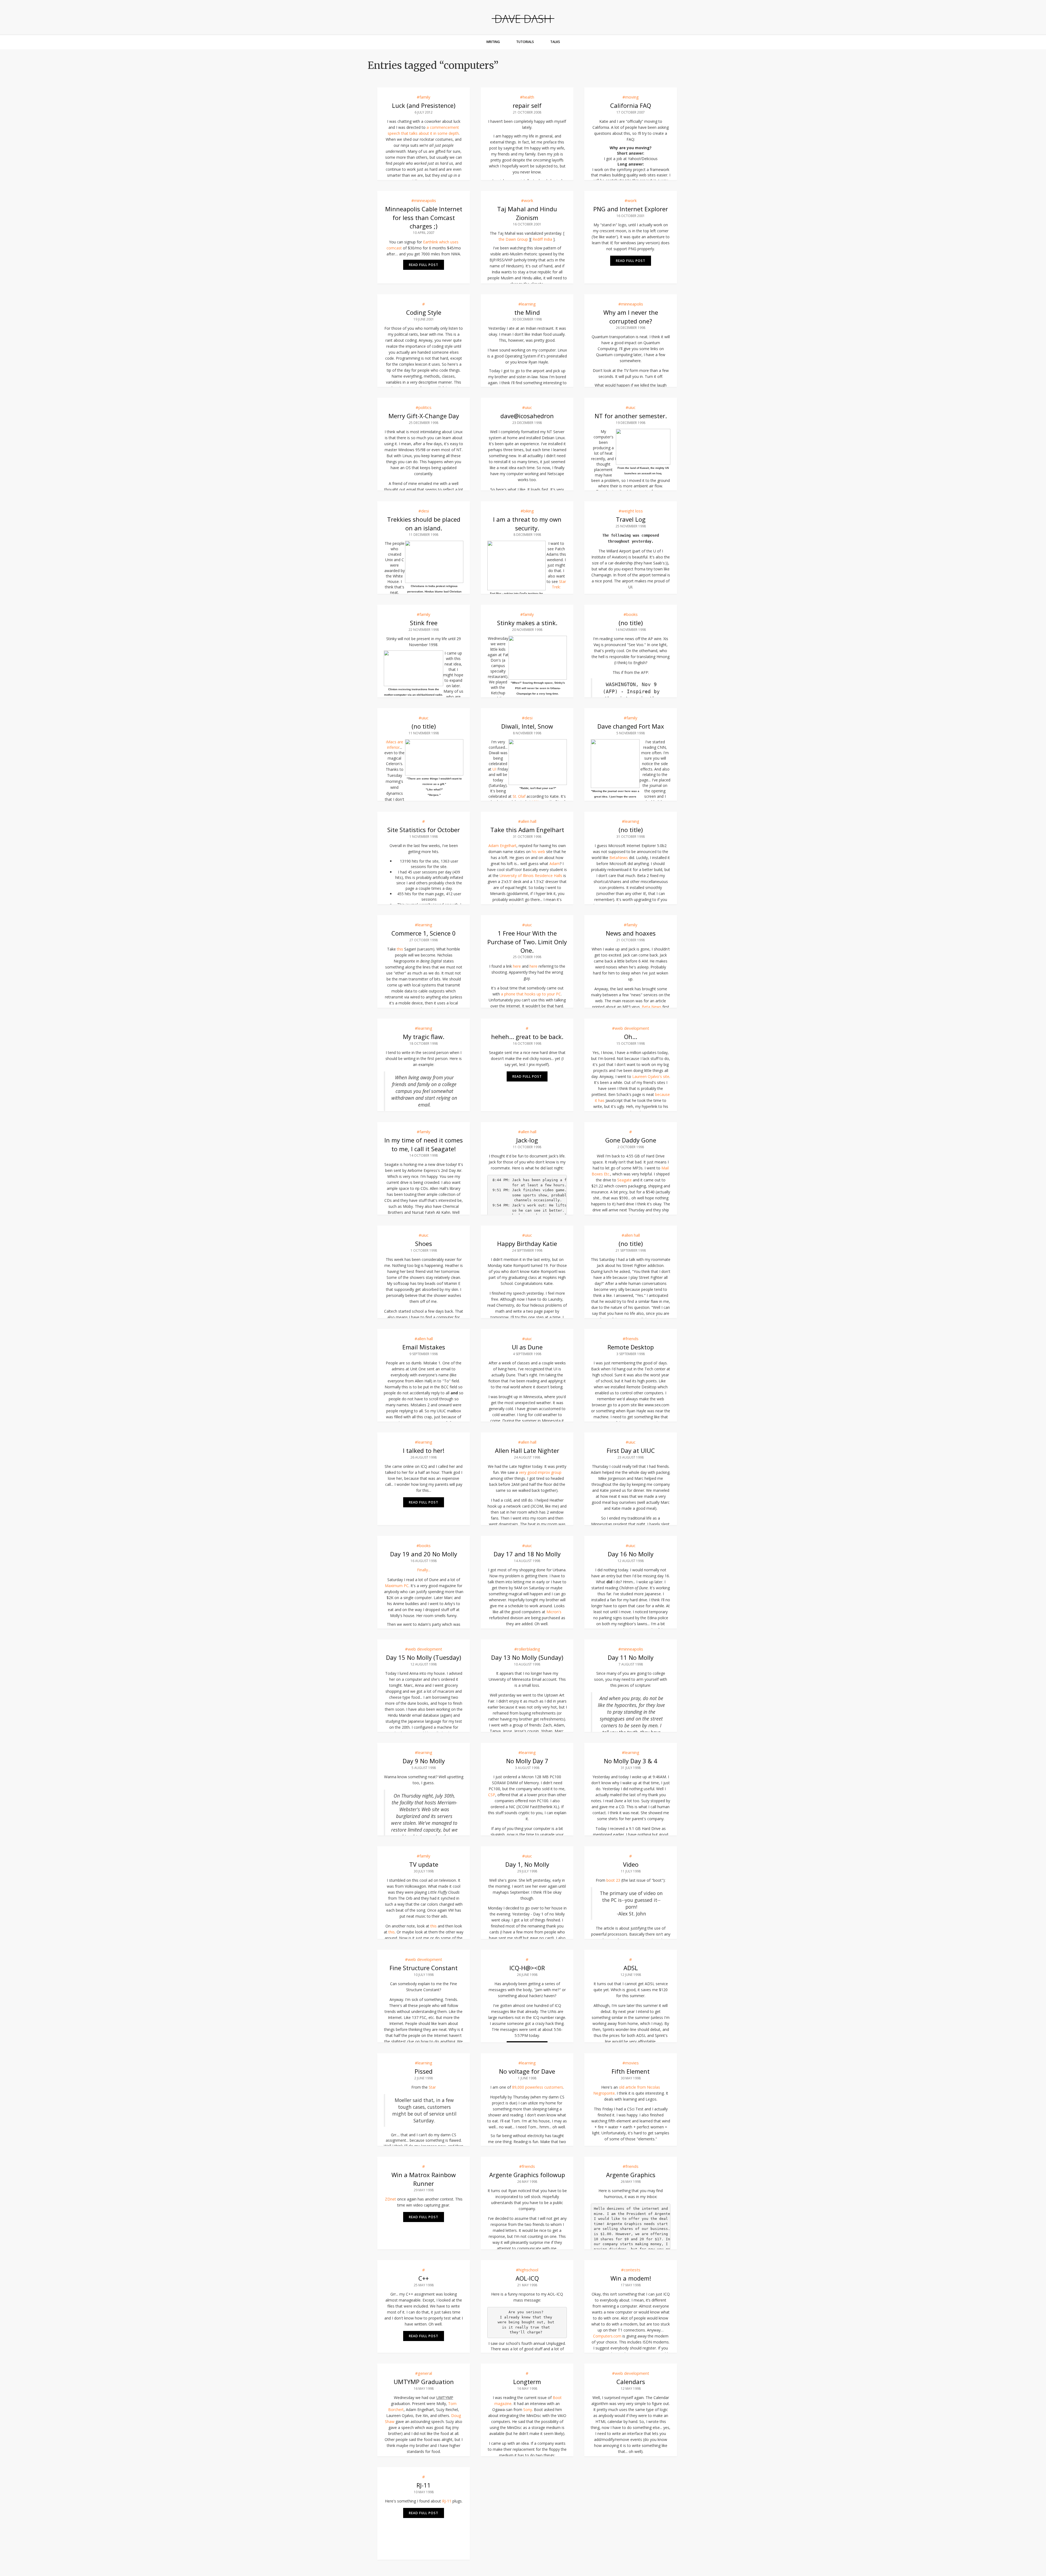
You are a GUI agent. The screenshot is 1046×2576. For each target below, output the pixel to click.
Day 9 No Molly (424, 1761)
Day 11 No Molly (631, 1657)
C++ (424, 2278)
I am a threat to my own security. (527, 523)
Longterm (527, 2382)
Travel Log (631, 519)
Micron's (554, 1612)
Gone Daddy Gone (631, 1140)
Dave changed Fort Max (631, 726)
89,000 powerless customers (538, 2087)
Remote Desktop (631, 1347)
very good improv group (540, 1472)
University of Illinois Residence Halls (531, 876)
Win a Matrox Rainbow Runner (424, 2179)
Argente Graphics (631, 2175)
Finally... (424, 1570)
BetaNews (619, 858)
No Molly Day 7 (527, 1761)
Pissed (424, 2071)
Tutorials (525, 42)
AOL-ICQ (527, 2278)
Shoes (424, 1243)
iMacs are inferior (395, 745)
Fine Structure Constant (424, 1968)
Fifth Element (631, 2071)
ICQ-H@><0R (527, 1968)
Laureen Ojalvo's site (651, 1076)
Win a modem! (631, 2278)
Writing (493, 42)
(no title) (631, 623)
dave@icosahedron (527, 416)
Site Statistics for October (424, 830)
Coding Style (424, 312)
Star (432, 2087)
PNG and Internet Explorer (631, 209)
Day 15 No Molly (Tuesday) (424, 1657)
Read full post (424, 265)
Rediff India (542, 239)
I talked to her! (424, 1450)
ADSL (631, 1968)
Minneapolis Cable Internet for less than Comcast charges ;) (424, 217)
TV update (424, 1864)
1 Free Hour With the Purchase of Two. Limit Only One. (527, 942)
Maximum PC (397, 1586)
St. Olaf (519, 796)
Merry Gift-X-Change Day (424, 416)
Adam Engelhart (502, 846)
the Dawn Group (513, 239)
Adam (555, 864)
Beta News (652, 1007)
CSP (492, 1795)
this (400, 949)
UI (494, 769)
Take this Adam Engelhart (527, 830)
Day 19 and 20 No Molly (424, 1554)
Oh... (631, 1037)
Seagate (624, 1180)
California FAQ (631, 105)
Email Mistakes (424, 1347)
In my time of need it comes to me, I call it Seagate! (424, 1144)
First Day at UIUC (631, 1450)
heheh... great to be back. (527, 1037)
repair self (527, 105)
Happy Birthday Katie (527, 1243)
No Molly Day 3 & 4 (631, 1761)
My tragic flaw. (424, 1037)
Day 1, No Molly (527, 1864)
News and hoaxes (631, 933)
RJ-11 (424, 2485)
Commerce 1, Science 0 (424, 933)
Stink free (424, 623)
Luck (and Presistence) (424, 105)
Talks (555, 42)
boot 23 (613, 1880)
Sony (528, 2410)
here (517, 966)
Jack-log (527, 1140)
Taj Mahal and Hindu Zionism (527, 213)
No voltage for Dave (527, 2071)
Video (631, 1864)
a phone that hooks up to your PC (531, 994)
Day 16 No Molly (631, 1554)
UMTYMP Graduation (424, 2382)
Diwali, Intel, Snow (527, 726)
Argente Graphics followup (527, 2175)
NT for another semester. (631, 416)
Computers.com (607, 2336)
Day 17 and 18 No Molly (527, 1554)
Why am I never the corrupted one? (631, 317)
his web (538, 852)
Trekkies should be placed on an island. (424, 523)
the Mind (527, 312)
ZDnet (390, 2199)
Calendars (631, 2382)
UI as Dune (527, 1347)
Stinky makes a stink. (527, 623)
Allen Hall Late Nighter (527, 1450)
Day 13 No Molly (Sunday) (527, 1657)
